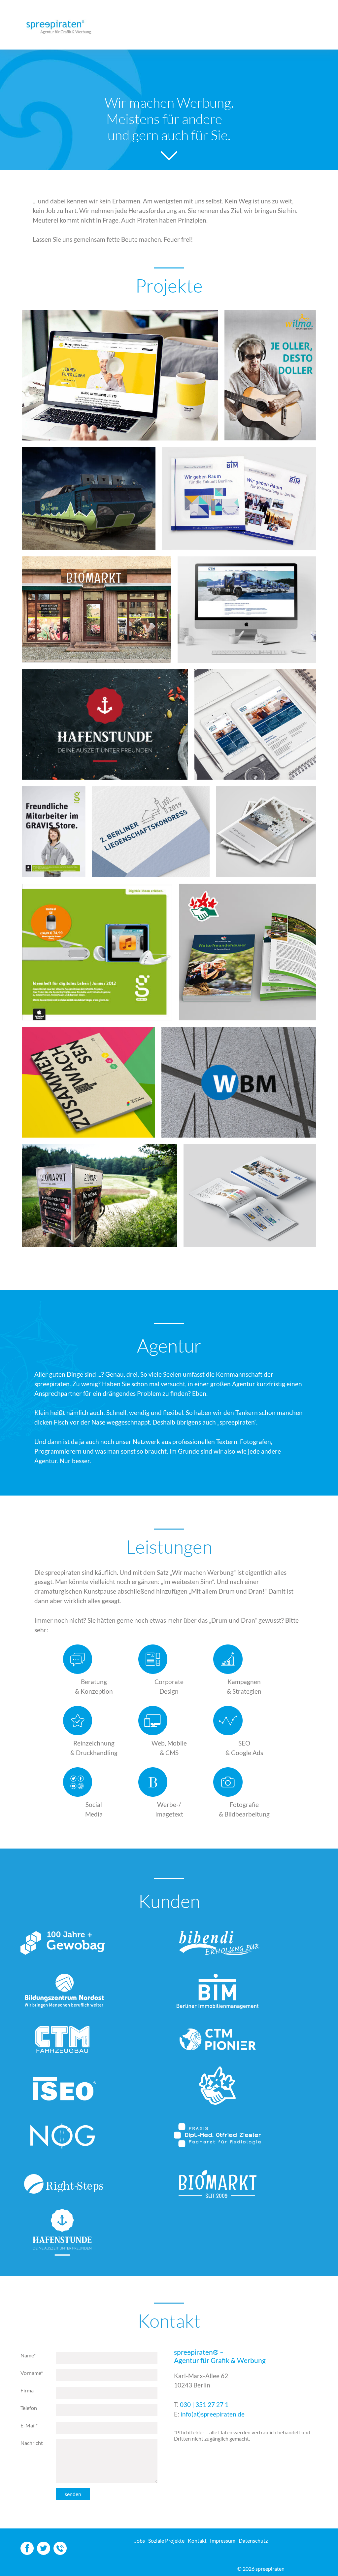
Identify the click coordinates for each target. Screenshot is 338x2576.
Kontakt (197, 2541)
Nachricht (32, 2443)
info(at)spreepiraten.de (213, 2414)
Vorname (32, 2373)
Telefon (29, 2408)
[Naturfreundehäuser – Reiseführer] (248, 952)
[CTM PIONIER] (89, 498)
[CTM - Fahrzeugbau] (247, 610)
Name (28, 2355)
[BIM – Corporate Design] (250, 1196)
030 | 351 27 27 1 (204, 2404)
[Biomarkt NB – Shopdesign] (97, 610)
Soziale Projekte (166, 2541)
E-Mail (29, 2425)
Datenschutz (253, 2541)
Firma (27, 2390)
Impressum (223, 2541)
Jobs (140, 2541)
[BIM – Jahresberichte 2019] (239, 498)
